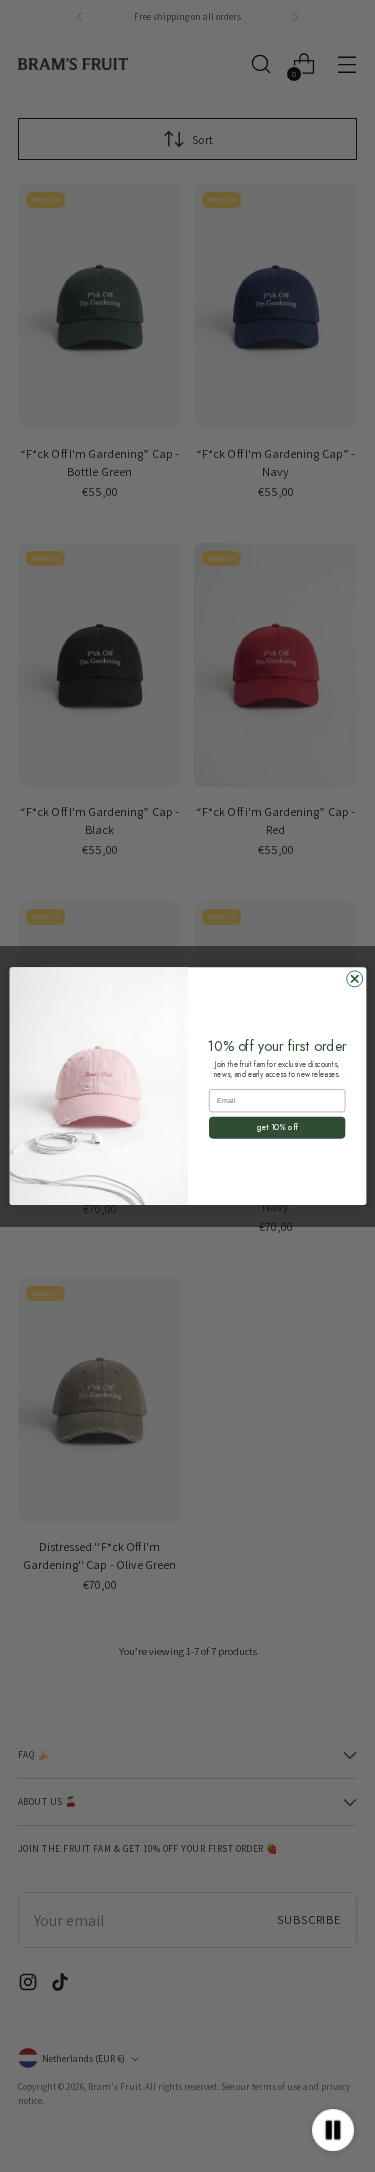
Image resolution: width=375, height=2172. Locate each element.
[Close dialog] (354, 979)
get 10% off (277, 1127)
